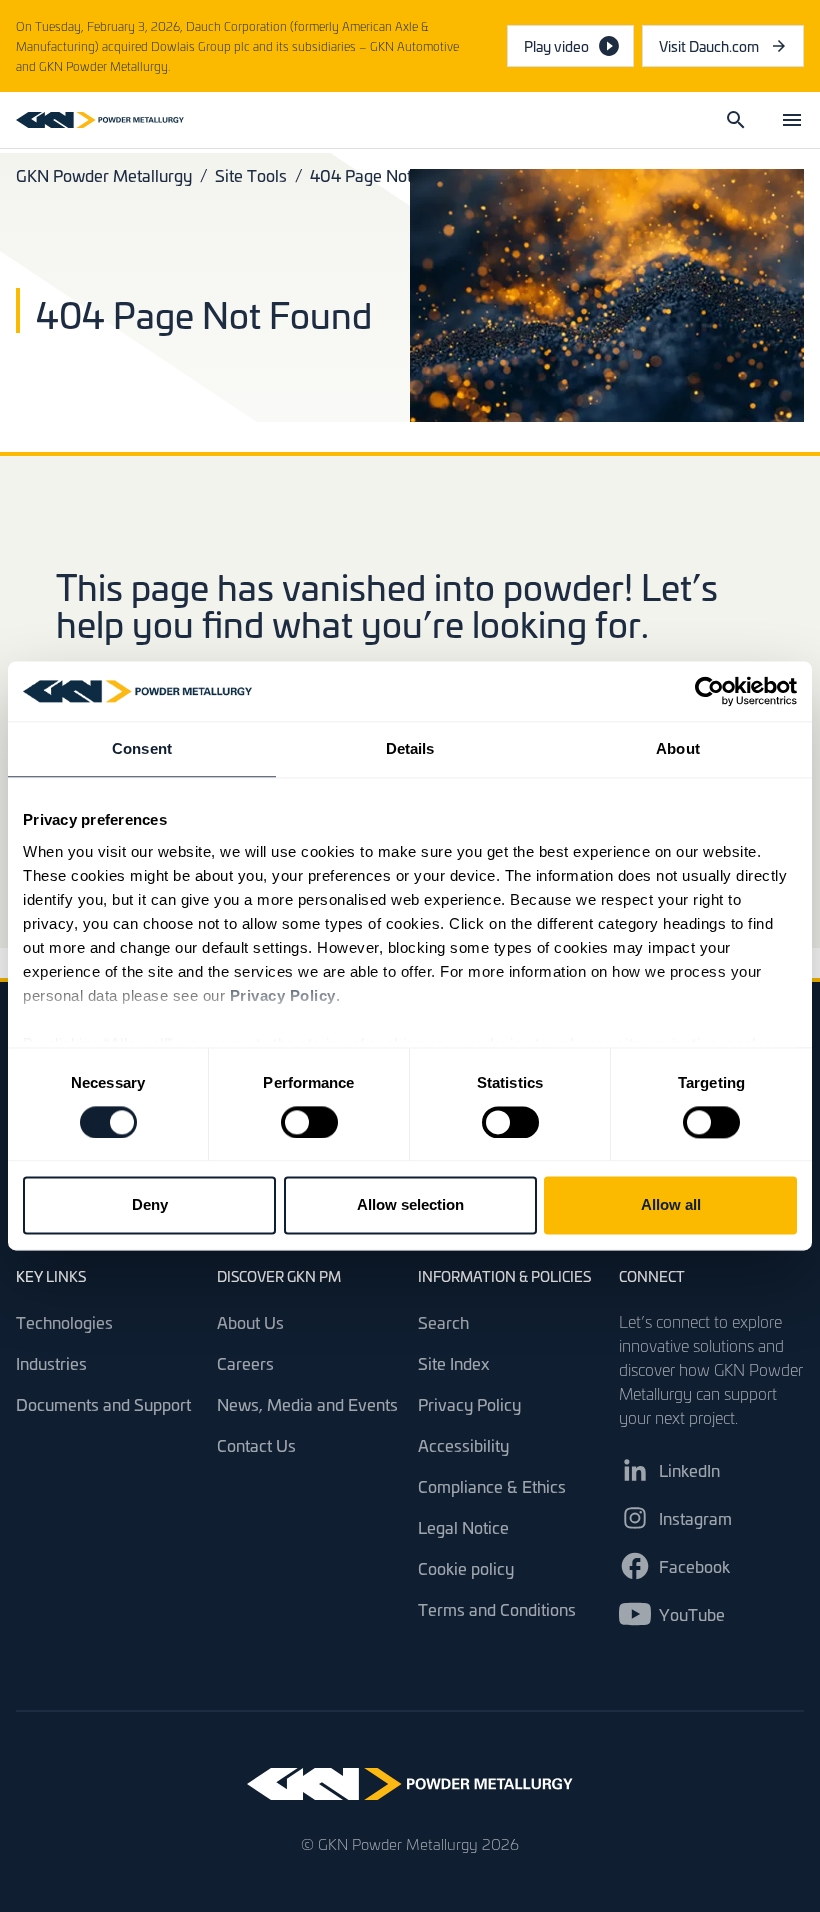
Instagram (695, 1518)
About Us (250, 1322)
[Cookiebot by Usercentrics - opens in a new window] (709, 691)
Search (443, 1322)
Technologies (64, 1322)
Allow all (671, 1205)
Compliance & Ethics (492, 1486)
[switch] (309, 1122)
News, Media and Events (307, 1404)
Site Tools (251, 175)
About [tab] (678, 748)
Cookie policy (466, 1568)
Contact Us (256, 1445)
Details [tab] (410, 748)
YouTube (692, 1614)
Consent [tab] (142, 748)
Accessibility (463, 1445)
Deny (150, 1205)
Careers (245, 1363)
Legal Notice (463, 1527)
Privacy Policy (469, 1404)
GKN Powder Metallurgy (104, 175)
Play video (556, 46)
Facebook (694, 1566)
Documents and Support (103, 1404)
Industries (51, 1363)
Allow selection (410, 1205)
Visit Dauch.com (731, 51)
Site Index (454, 1363)
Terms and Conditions (497, 1609)
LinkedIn (689, 1470)
